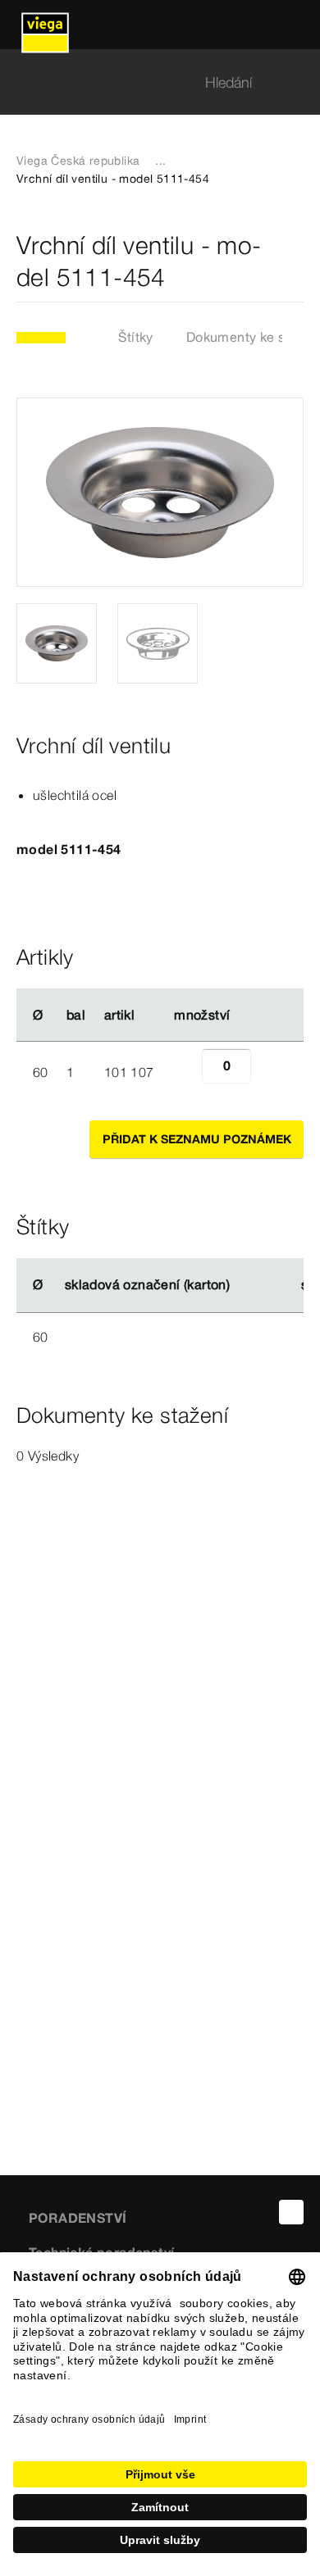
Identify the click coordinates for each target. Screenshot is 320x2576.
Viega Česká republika (78, 161)
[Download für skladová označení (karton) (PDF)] (244, 1285)
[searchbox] (146, 82)
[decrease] (184, 1072)
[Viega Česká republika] (45, 25)
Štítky (135, 337)
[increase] (269, 1072)
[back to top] (291, 2212)
